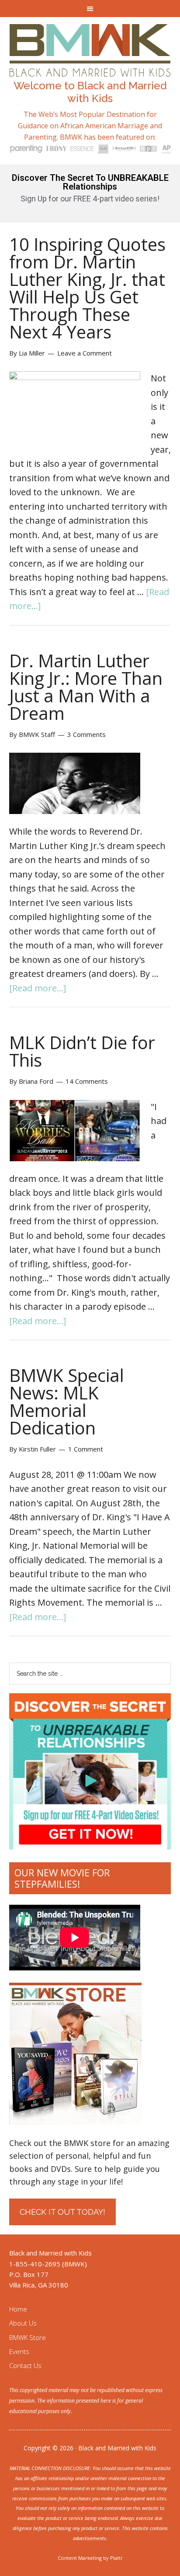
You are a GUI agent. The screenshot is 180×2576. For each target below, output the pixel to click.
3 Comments (87, 734)
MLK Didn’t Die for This (82, 1051)
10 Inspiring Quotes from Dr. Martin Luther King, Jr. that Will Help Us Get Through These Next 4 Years (87, 288)
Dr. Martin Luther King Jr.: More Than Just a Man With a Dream (86, 687)
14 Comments (87, 1081)
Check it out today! (62, 2212)
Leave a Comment (85, 353)
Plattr (116, 2558)
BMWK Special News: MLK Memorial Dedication (67, 1401)
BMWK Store (28, 2337)
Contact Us (25, 2365)
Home (18, 2309)
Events (19, 2351)
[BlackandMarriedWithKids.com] (90, 69)
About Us (23, 2323)
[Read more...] (38, 988)
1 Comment (86, 1449)
